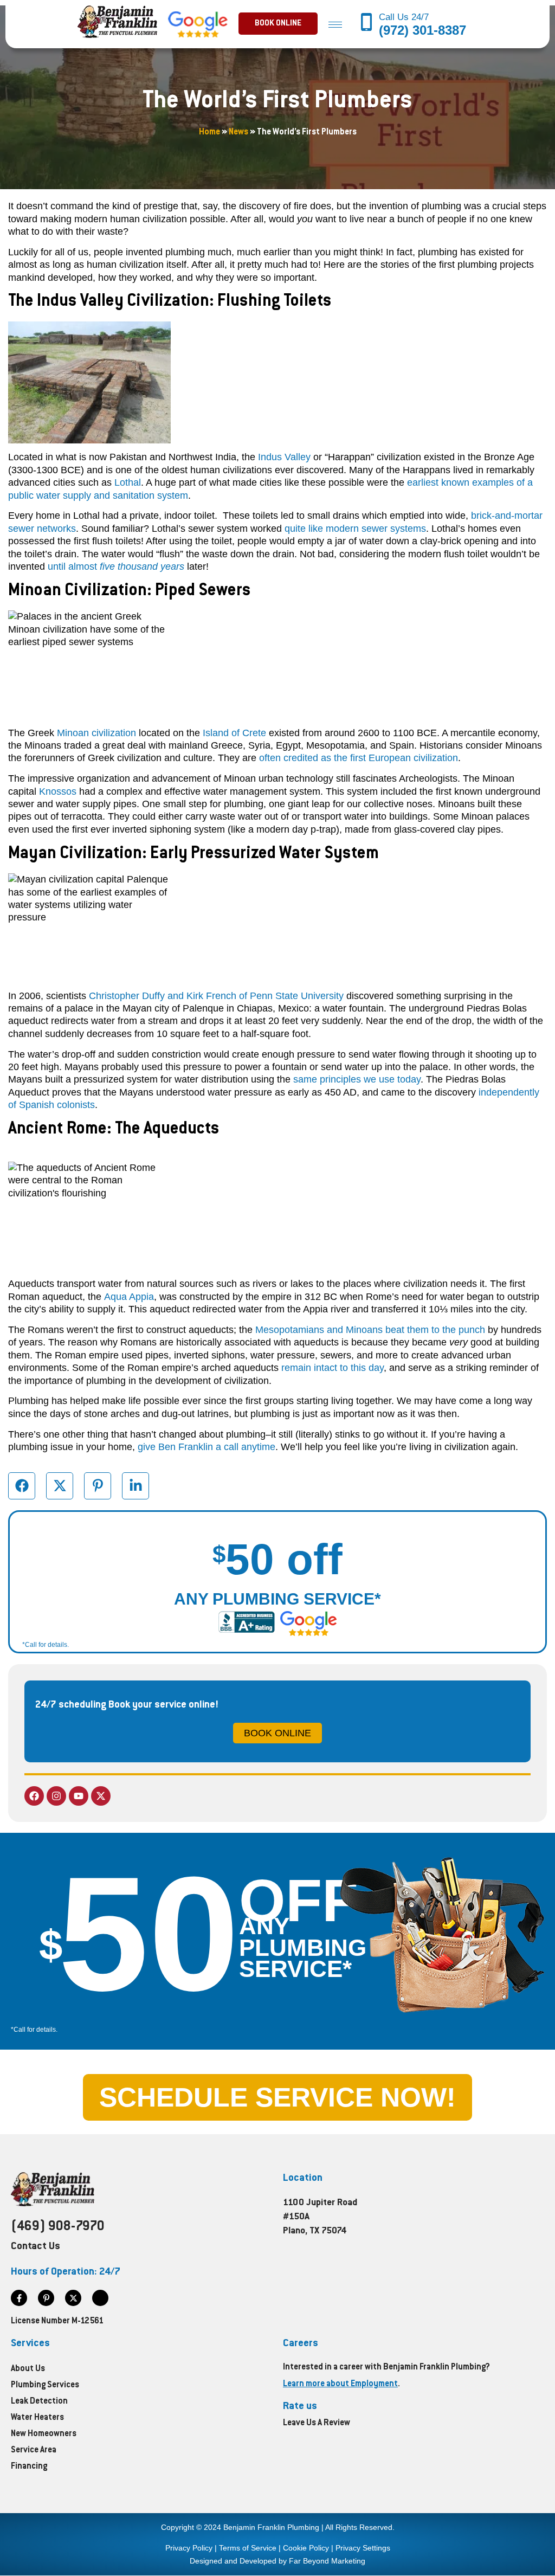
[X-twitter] (101, 1796)
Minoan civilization (96, 733)
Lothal (128, 482)
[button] (278, 24)
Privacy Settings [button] (363, 2548)
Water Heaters (37, 2418)
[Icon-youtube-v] (100, 2298)
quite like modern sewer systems (355, 529)
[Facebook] (34, 1796)
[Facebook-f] (19, 2298)
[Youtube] (79, 1796)
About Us (28, 2369)
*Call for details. (46, 1645)
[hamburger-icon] (335, 24)
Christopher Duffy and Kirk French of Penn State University (216, 996)
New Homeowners (44, 2434)
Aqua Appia (129, 1297)
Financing (29, 2467)
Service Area (34, 2451)
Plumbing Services (45, 2385)
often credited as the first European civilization (359, 758)
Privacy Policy (189, 2548)
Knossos (58, 791)
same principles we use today (357, 1079)
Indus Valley (284, 457)
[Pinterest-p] (46, 2298)
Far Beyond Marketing (327, 2561)
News (238, 133)
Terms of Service (248, 2548)
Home (209, 133)
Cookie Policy (306, 2548)
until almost (116, 566)
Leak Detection (39, 2402)
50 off (277, 1559)
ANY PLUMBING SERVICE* (277, 1599)
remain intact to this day (333, 1368)
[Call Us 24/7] (367, 23)
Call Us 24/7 (405, 17)
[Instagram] (56, 1796)
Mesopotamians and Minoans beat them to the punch (370, 1330)
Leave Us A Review (317, 2423)
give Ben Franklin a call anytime (206, 1447)
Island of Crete (234, 733)
